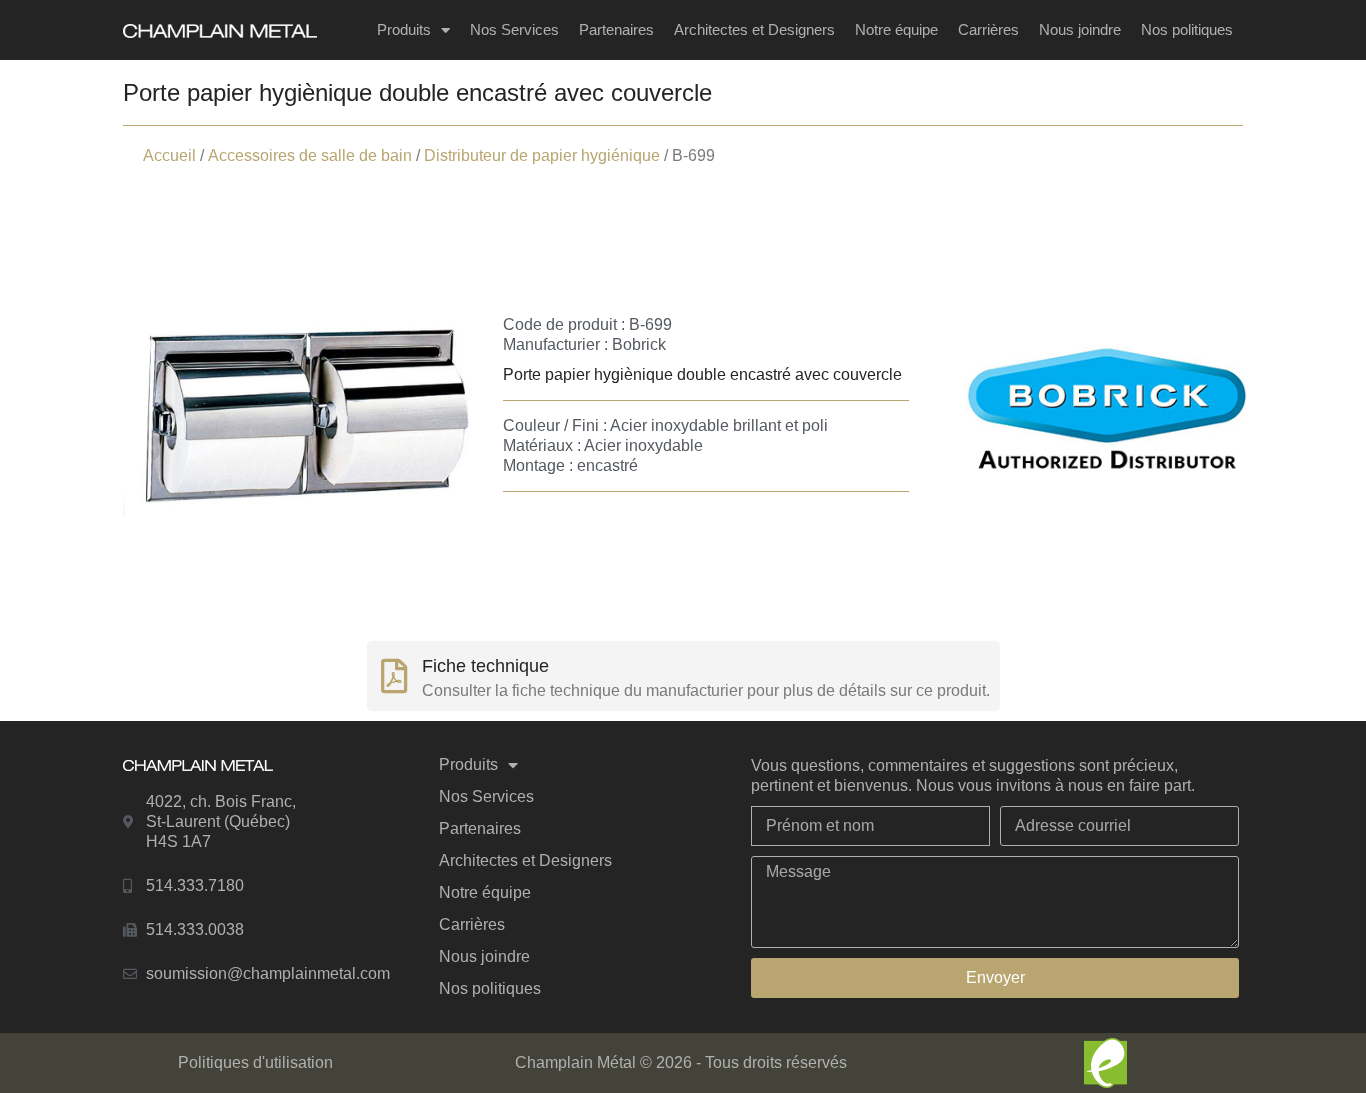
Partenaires (616, 29)
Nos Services (514, 29)
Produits (404, 29)
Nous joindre (1080, 29)
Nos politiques (1187, 29)
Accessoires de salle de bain (310, 155)
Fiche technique (485, 666)
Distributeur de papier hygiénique (542, 155)
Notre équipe (896, 29)
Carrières (988, 29)
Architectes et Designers (754, 29)
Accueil (169, 155)
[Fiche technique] (394, 675)
